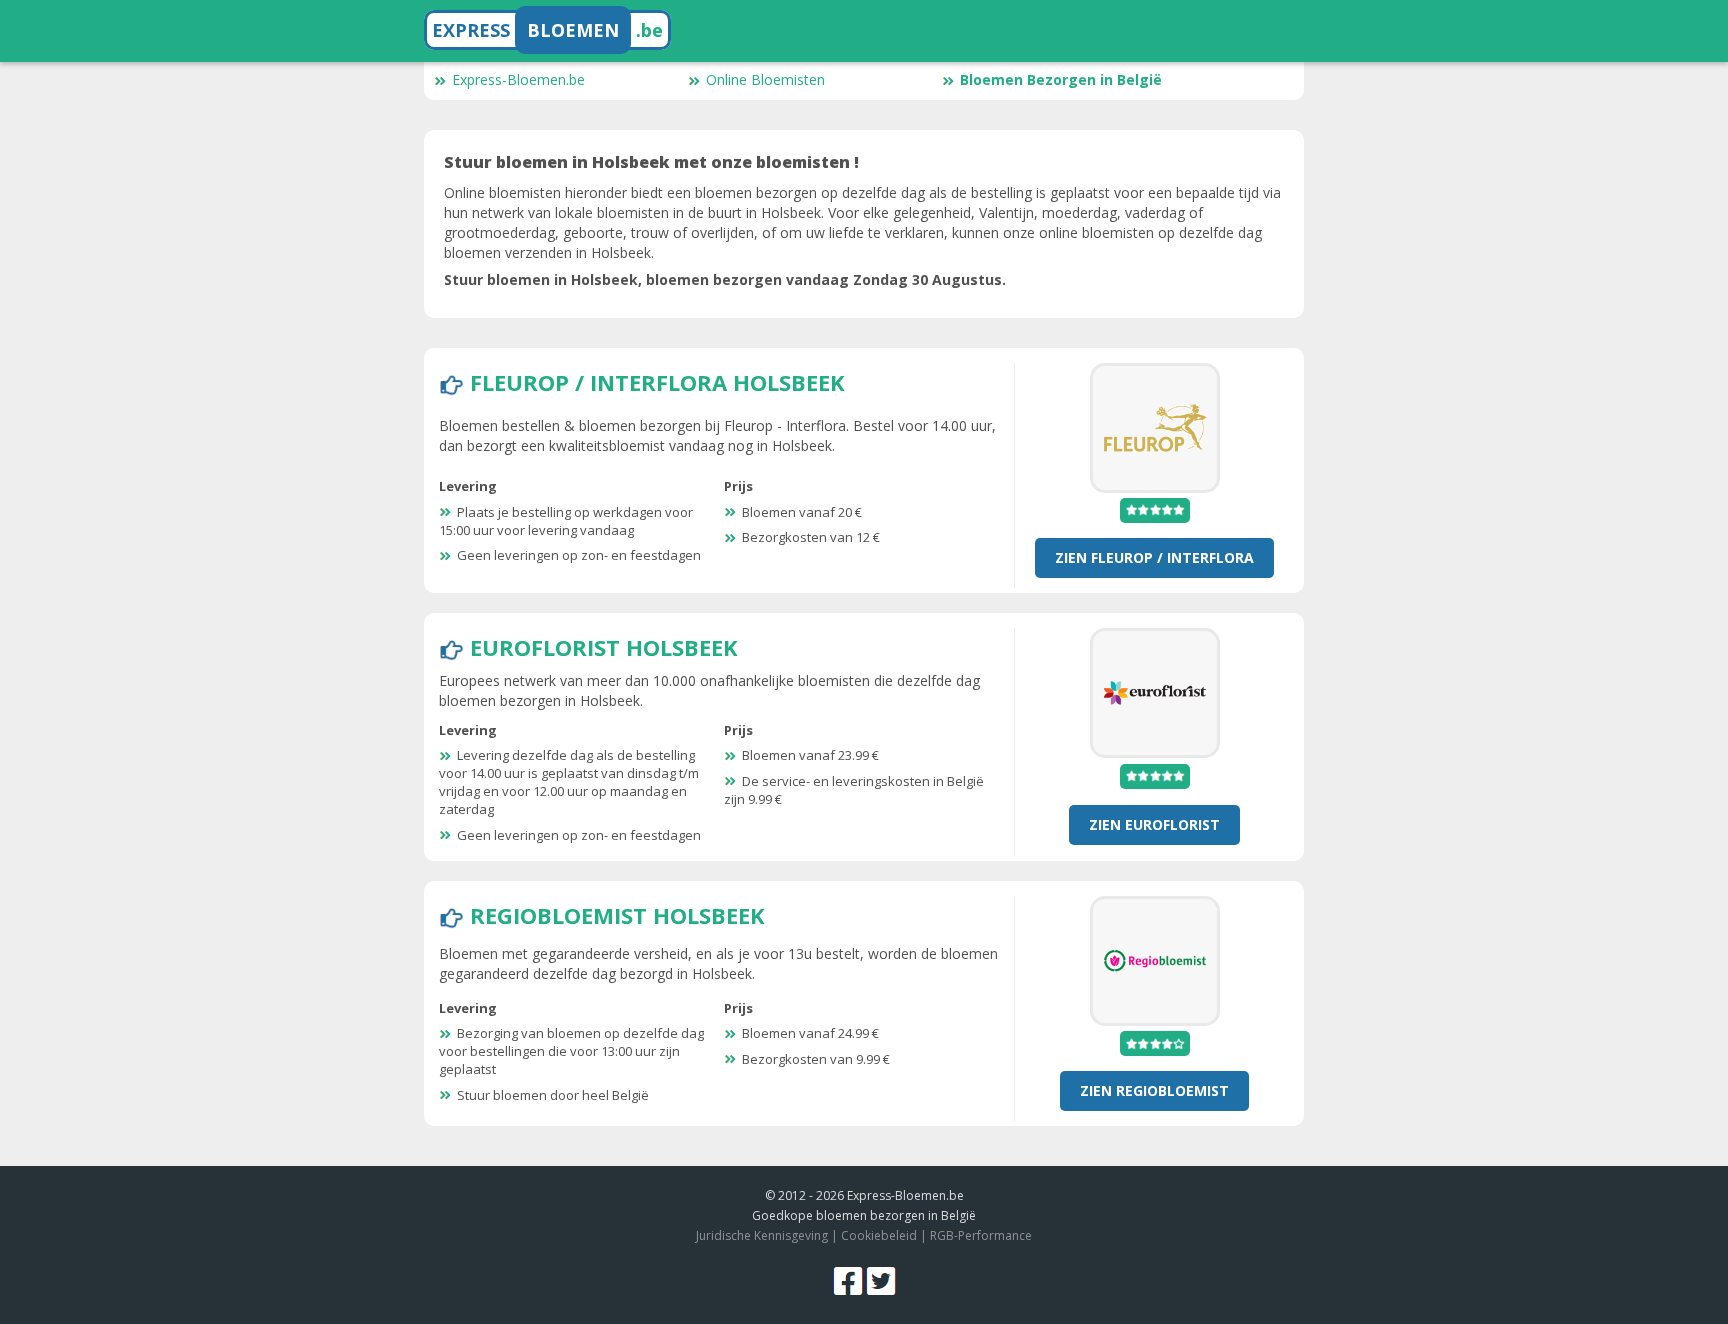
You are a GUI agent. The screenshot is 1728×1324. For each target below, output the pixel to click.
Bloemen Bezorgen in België (1061, 79)
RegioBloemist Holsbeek (617, 915)
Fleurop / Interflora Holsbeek (657, 382)
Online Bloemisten (765, 79)
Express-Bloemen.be (518, 79)
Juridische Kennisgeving (762, 1235)
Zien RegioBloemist (1154, 1090)
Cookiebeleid (879, 1235)
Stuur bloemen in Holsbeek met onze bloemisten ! (651, 162)
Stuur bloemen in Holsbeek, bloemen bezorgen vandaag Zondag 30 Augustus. (725, 279)
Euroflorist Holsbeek (604, 647)
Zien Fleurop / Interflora (1154, 557)
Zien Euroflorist (1154, 824)
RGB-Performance (981, 1235)
